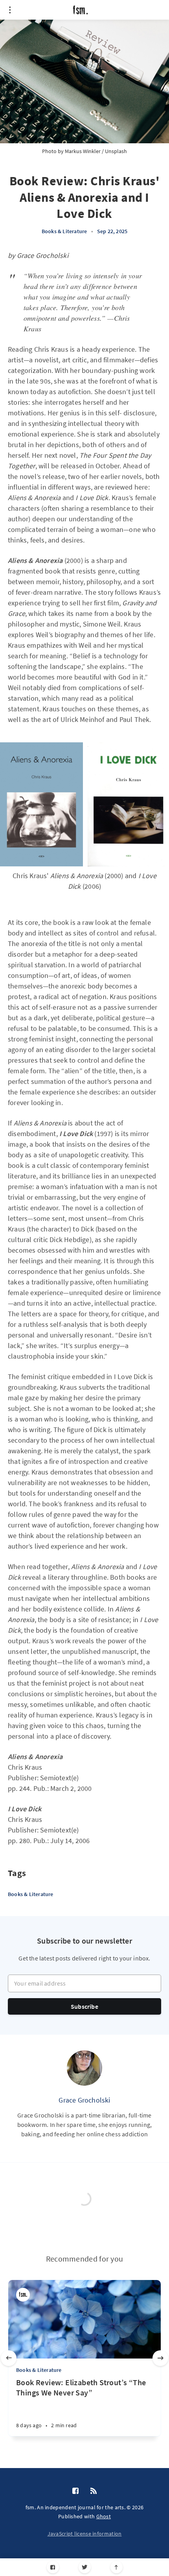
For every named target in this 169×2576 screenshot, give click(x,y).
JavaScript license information (85, 2534)
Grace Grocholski (84, 2100)
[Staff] (23, 2295)
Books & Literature (64, 231)
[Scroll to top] (117, 2567)
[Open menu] (10, 10)
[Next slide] (160, 2358)
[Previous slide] (9, 2358)
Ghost (104, 2516)
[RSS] (94, 2491)
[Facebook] (53, 2567)
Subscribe (84, 2006)
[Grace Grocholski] (84, 2068)
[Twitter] (85, 2567)
